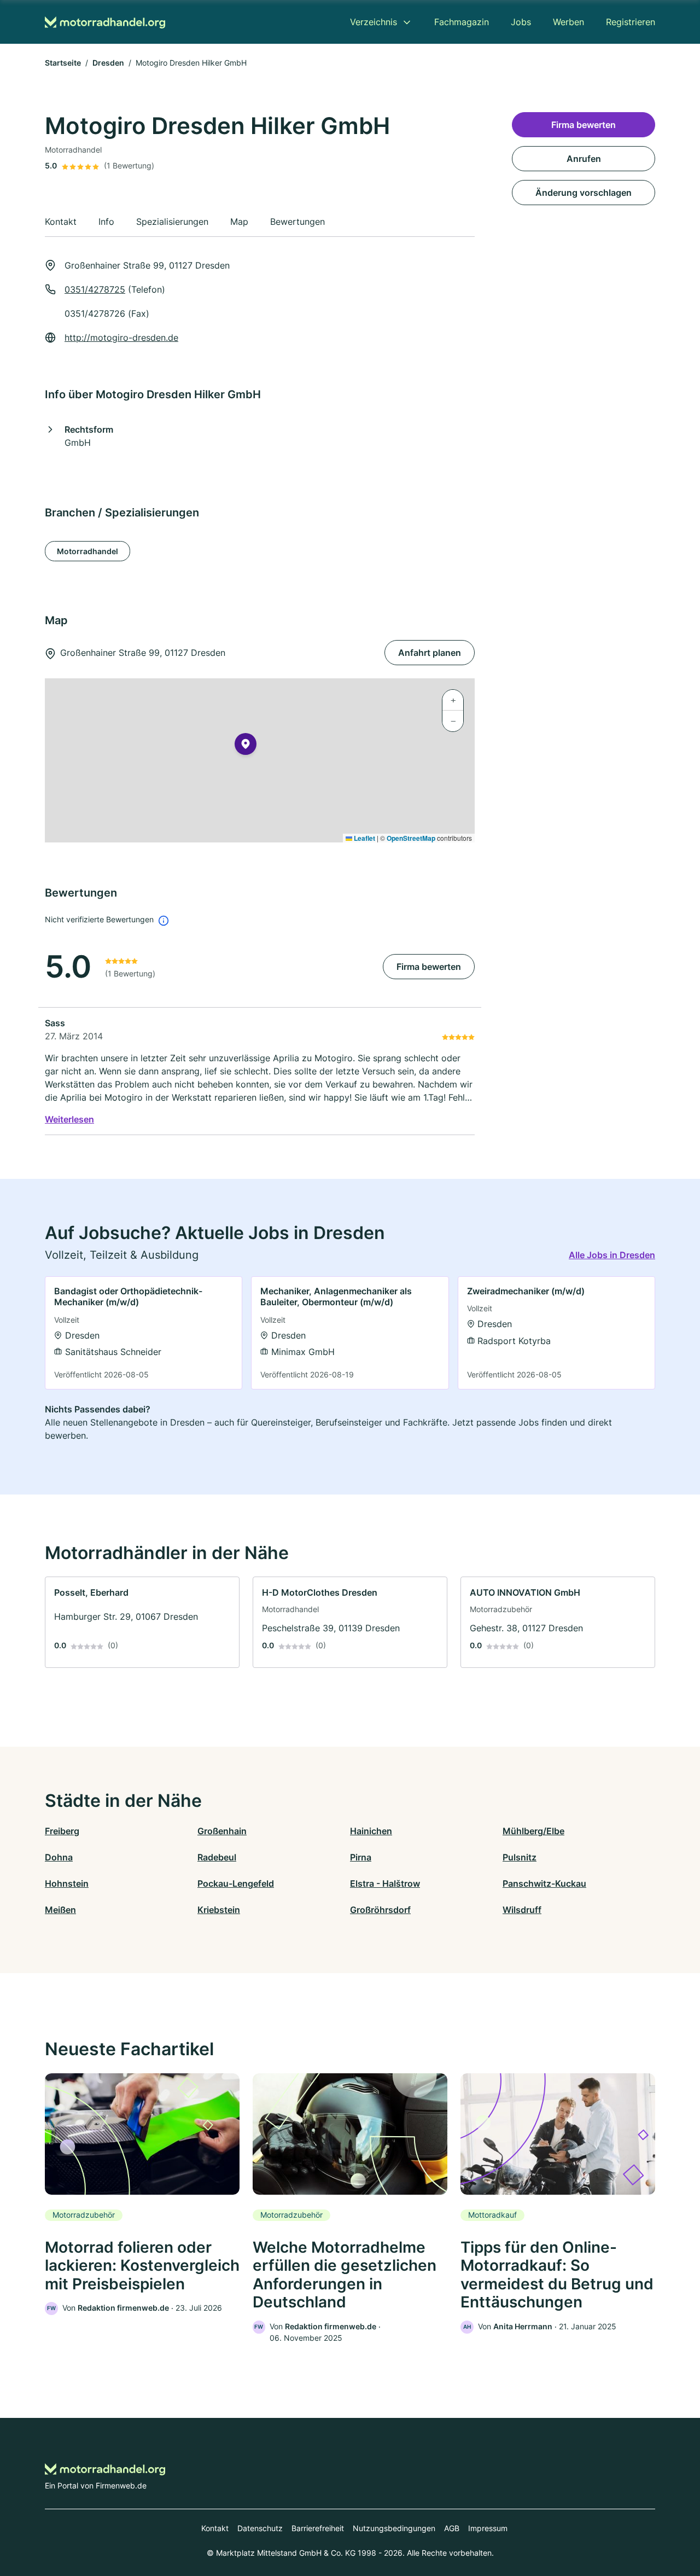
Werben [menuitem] (568, 22)
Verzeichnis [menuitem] (374, 22)
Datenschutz (260, 2528)
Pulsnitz (520, 1857)
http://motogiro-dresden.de (121, 338)
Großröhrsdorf (380, 1910)
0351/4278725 (95, 289)
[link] (144, 1333)
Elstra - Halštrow (385, 1883)
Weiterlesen (69, 1119)
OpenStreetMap (411, 838)
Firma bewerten (429, 967)
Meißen (60, 1910)
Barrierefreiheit (318, 2528)
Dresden (108, 63)
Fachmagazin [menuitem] (462, 22)
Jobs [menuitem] (521, 22)
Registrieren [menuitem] (631, 22)
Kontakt (215, 2528)
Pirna (361, 1857)
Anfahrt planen (430, 653)
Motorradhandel (87, 551)
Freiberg (62, 1831)
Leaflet (364, 838)
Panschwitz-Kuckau (544, 1883)
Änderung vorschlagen (584, 193)
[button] (246, 746)
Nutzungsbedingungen (394, 2528)
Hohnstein (67, 1883)
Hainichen (371, 1831)
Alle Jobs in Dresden (612, 1255)
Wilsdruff (522, 1910)
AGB (452, 2528)
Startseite (63, 63)
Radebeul (217, 1857)
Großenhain (222, 1831)
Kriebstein (219, 1910)
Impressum (488, 2528)
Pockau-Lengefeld (236, 1883)
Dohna (59, 1857)
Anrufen (584, 159)
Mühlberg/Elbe (533, 1831)
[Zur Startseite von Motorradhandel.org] (105, 22)
